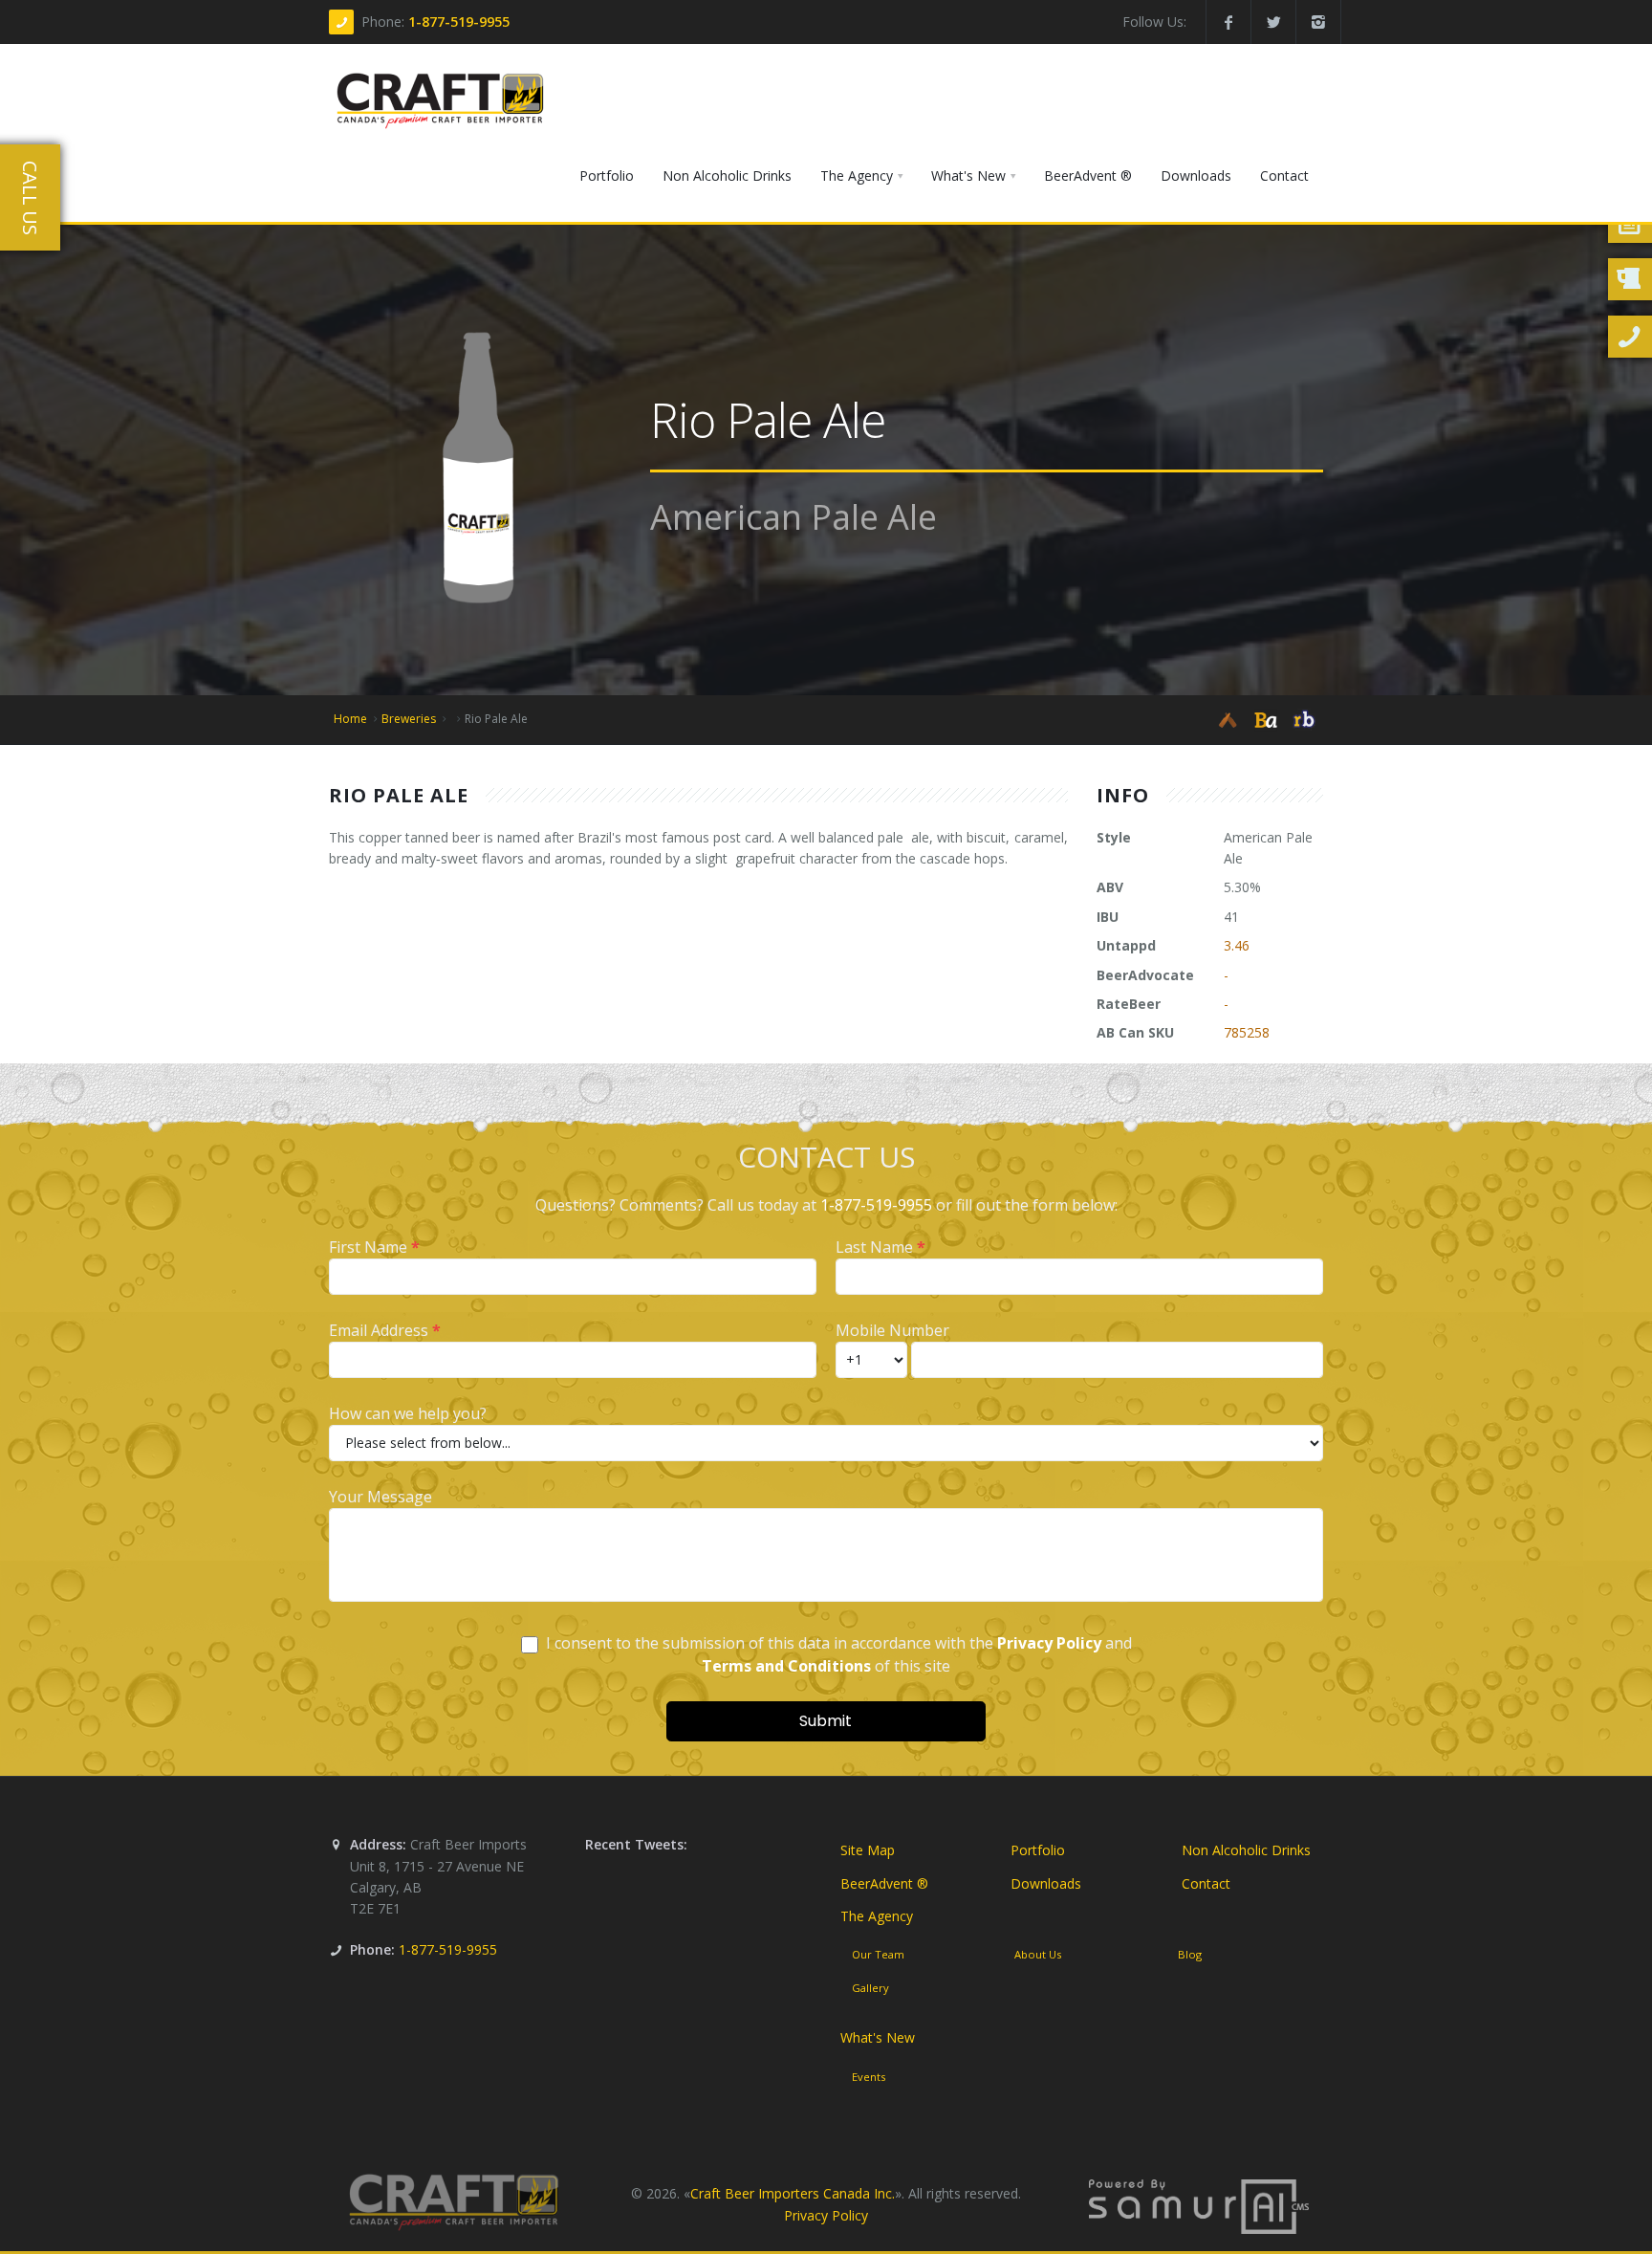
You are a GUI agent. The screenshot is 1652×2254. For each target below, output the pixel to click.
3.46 (1237, 945)
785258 (1247, 1032)
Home (350, 719)
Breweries (409, 719)
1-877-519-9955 (459, 22)
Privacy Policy (826, 2215)
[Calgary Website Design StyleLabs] (1199, 2205)
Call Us (30, 198)
